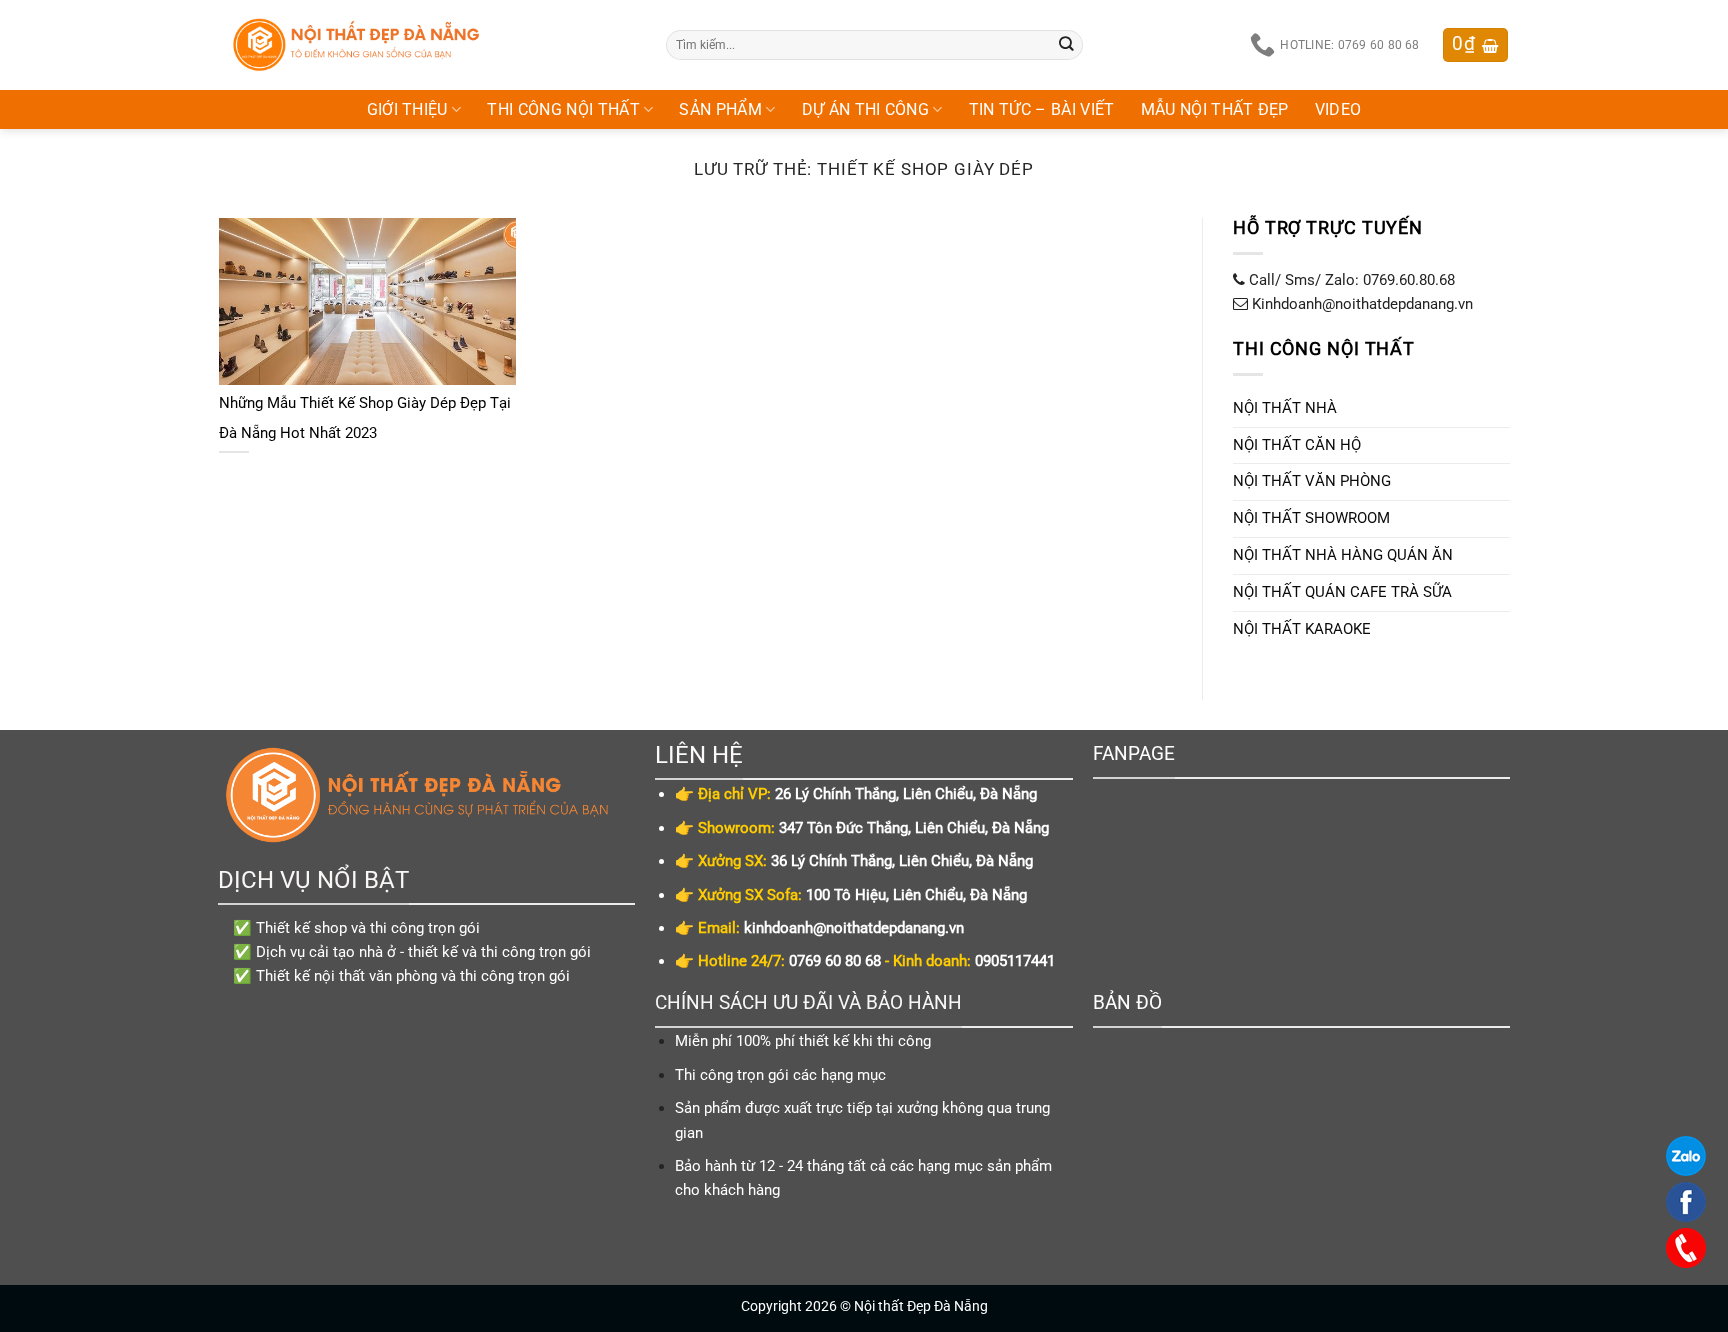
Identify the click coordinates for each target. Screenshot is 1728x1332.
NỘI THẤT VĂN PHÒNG (1312, 482)
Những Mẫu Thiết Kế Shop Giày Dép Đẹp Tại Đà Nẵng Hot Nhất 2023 (365, 418)
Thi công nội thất (563, 109)
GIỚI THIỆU (407, 109)
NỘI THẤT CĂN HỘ (1297, 445)
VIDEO (1338, 109)
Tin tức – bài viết (1042, 109)
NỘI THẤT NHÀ (1285, 408)
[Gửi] (1067, 44)
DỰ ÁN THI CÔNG (866, 109)
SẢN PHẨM (720, 109)
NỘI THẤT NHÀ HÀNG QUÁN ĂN (1343, 555)
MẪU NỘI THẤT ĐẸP (1215, 109)
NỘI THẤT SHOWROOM (1311, 519)
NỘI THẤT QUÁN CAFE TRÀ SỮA (1342, 592)
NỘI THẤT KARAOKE (1302, 629)
